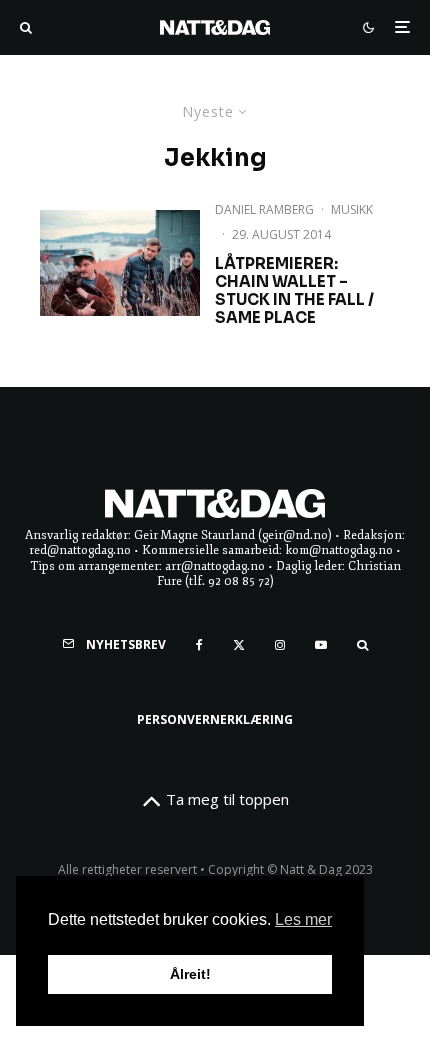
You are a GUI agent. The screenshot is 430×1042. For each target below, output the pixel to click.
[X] (239, 645)
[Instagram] (280, 645)
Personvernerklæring (215, 719)
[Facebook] (199, 645)
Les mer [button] (303, 919)
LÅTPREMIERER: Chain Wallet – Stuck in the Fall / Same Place (294, 291)
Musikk (352, 209)
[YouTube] (321, 645)
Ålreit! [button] (190, 974)
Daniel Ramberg (264, 209)
